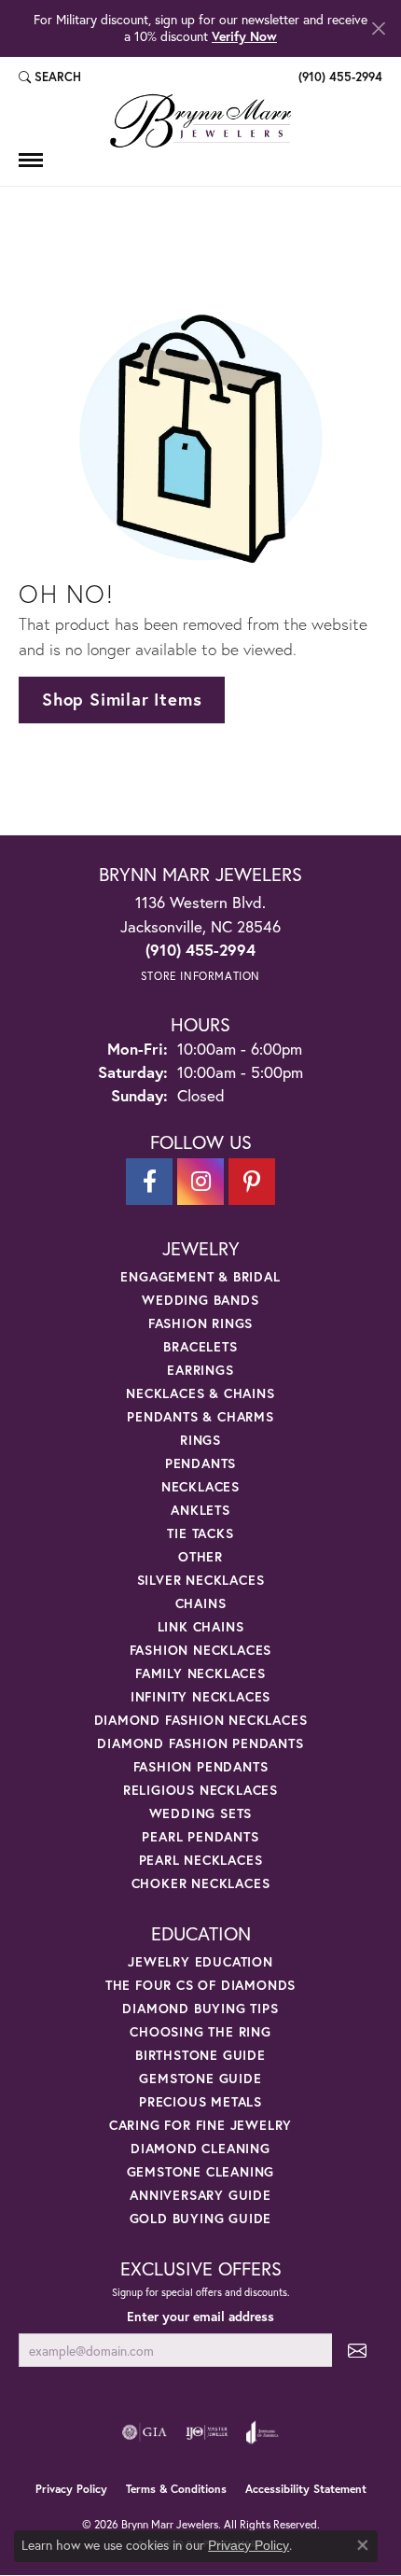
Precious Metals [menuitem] (200, 2101)
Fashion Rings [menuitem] (200, 1323)
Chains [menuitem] (201, 1603)
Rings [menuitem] (200, 1440)
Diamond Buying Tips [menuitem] (200, 2008)
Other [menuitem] (200, 1556)
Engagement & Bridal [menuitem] (200, 1276)
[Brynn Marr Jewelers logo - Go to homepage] (200, 121)
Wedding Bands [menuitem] (200, 1300)
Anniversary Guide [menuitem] (200, 2195)
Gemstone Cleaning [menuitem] (201, 2171)
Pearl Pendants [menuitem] (200, 1836)
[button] (50, 77)
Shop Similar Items (122, 699)
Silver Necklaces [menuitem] (201, 1580)
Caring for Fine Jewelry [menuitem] (200, 2125)
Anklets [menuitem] (200, 1510)
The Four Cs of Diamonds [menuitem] (200, 1985)
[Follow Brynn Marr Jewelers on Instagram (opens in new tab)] (200, 1182)
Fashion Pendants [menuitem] (201, 1766)
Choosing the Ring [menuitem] (200, 2031)
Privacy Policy (71, 2489)
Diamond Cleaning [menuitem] (200, 2148)
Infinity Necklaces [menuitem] (200, 1696)
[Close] (378, 28)
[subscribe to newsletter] (357, 2351)
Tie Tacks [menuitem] (200, 1533)
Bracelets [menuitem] (200, 1346)
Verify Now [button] (244, 36)
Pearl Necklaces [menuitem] (201, 1860)
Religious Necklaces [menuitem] (200, 1790)
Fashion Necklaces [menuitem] (201, 1650)
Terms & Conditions (176, 2489)
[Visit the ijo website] (207, 2432)
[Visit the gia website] (145, 2432)
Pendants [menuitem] (200, 1463)
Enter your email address (200, 2317)
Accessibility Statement (306, 2489)
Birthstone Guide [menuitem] (200, 2055)
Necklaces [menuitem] (200, 1486)
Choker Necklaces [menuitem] (201, 1883)
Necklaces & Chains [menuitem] (200, 1393)
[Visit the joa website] (263, 2432)
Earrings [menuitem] (200, 1370)
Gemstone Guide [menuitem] (200, 2078)
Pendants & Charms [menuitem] (200, 1416)
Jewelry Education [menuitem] (200, 1961)
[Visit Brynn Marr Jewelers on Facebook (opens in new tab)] (149, 1182)
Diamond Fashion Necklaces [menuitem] (201, 1720)
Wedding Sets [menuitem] (201, 1813)
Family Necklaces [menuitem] (200, 1673)
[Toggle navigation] (31, 160)
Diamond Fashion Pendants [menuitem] (200, 1743)
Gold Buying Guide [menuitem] (201, 2218)
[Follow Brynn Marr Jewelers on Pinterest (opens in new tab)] (252, 1182)
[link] (339, 77)
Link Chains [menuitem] (201, 1626)
